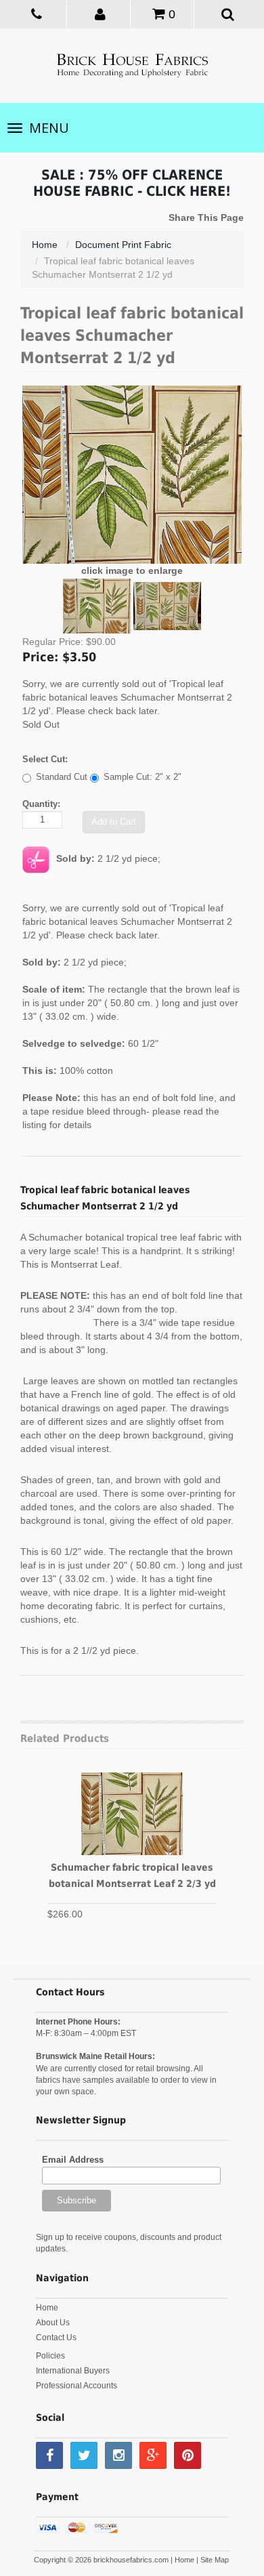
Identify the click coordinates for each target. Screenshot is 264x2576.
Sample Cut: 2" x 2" (142, 777)
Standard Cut (62, 777)
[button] (100, 14)
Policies (50, 2356)
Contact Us (56, 2338)
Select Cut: (45, 759)
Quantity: (41, 804)
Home (45, 245)
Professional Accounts (76, 2386)
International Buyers (73, 2371)
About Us (53, 2323)
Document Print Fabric (123, 245)
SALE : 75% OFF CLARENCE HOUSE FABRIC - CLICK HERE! (132, 183)
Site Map (215, 2560)
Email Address (73, 2160)
